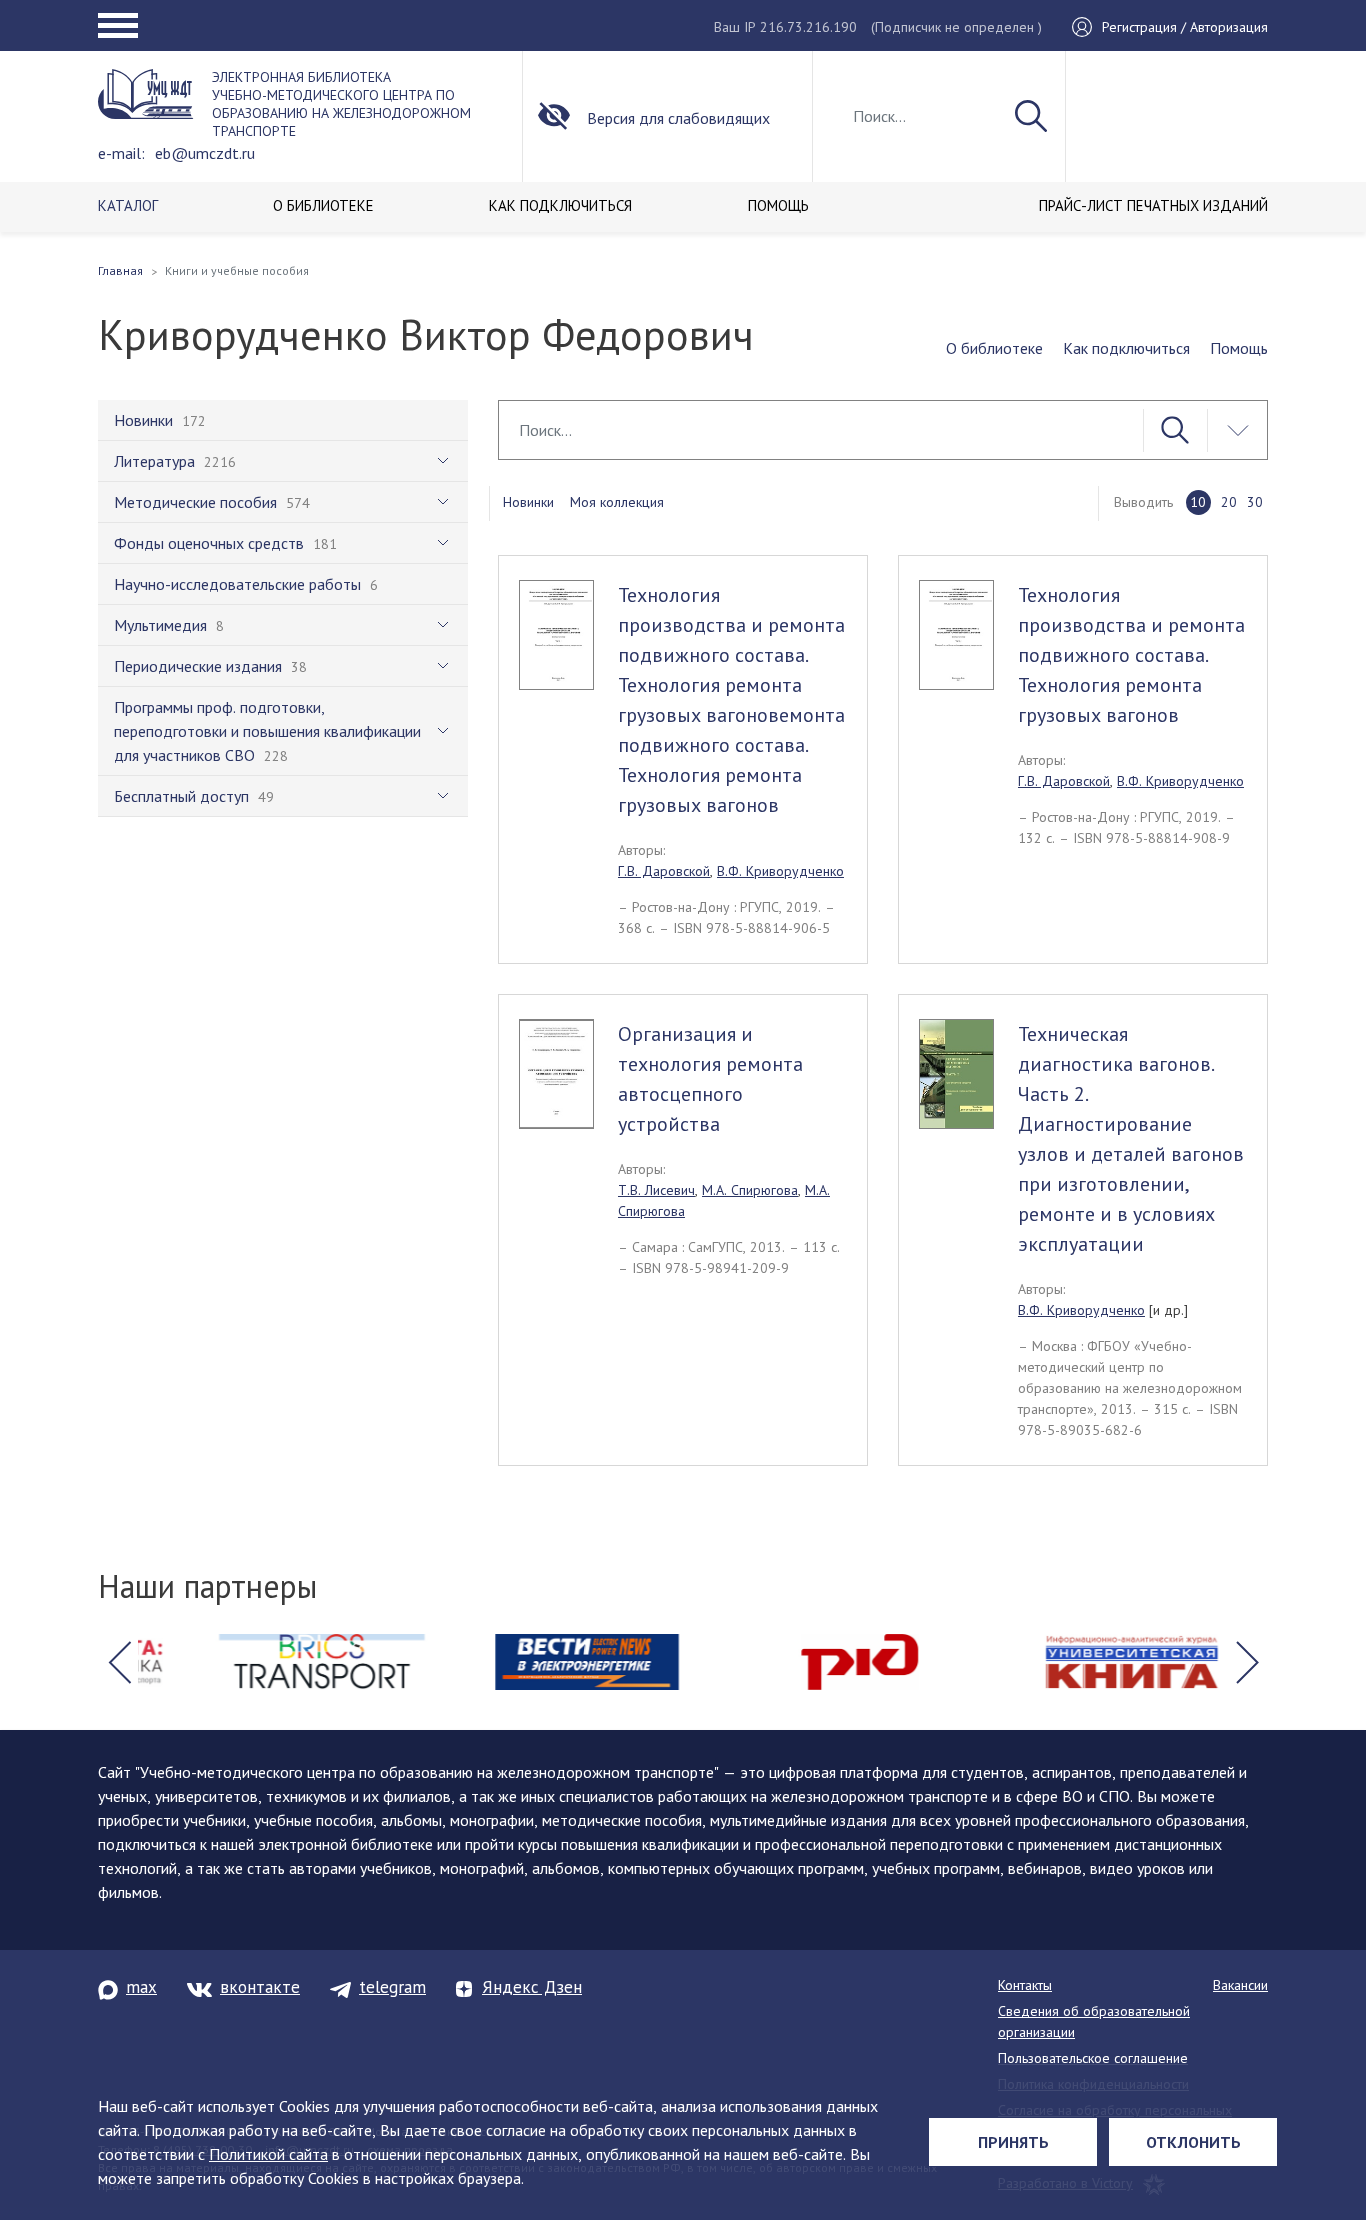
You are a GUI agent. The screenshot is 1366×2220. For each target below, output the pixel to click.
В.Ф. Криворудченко (780, 871)
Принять (1013, 2142)
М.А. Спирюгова (750, 1190)
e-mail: (121, 153)
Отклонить (1193, 2142)
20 (1229, 502)
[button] (119, 1662)
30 (1255, 502)
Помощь (1239, 348)
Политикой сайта (268, 2154)
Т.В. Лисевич (656, 1190)
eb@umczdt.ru (205, 153)
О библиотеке (994, 348)
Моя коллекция (617, 502)
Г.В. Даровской (664, 871)
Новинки (528, 502)
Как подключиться (1126, 348)
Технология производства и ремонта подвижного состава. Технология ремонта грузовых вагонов (1131, 655)
